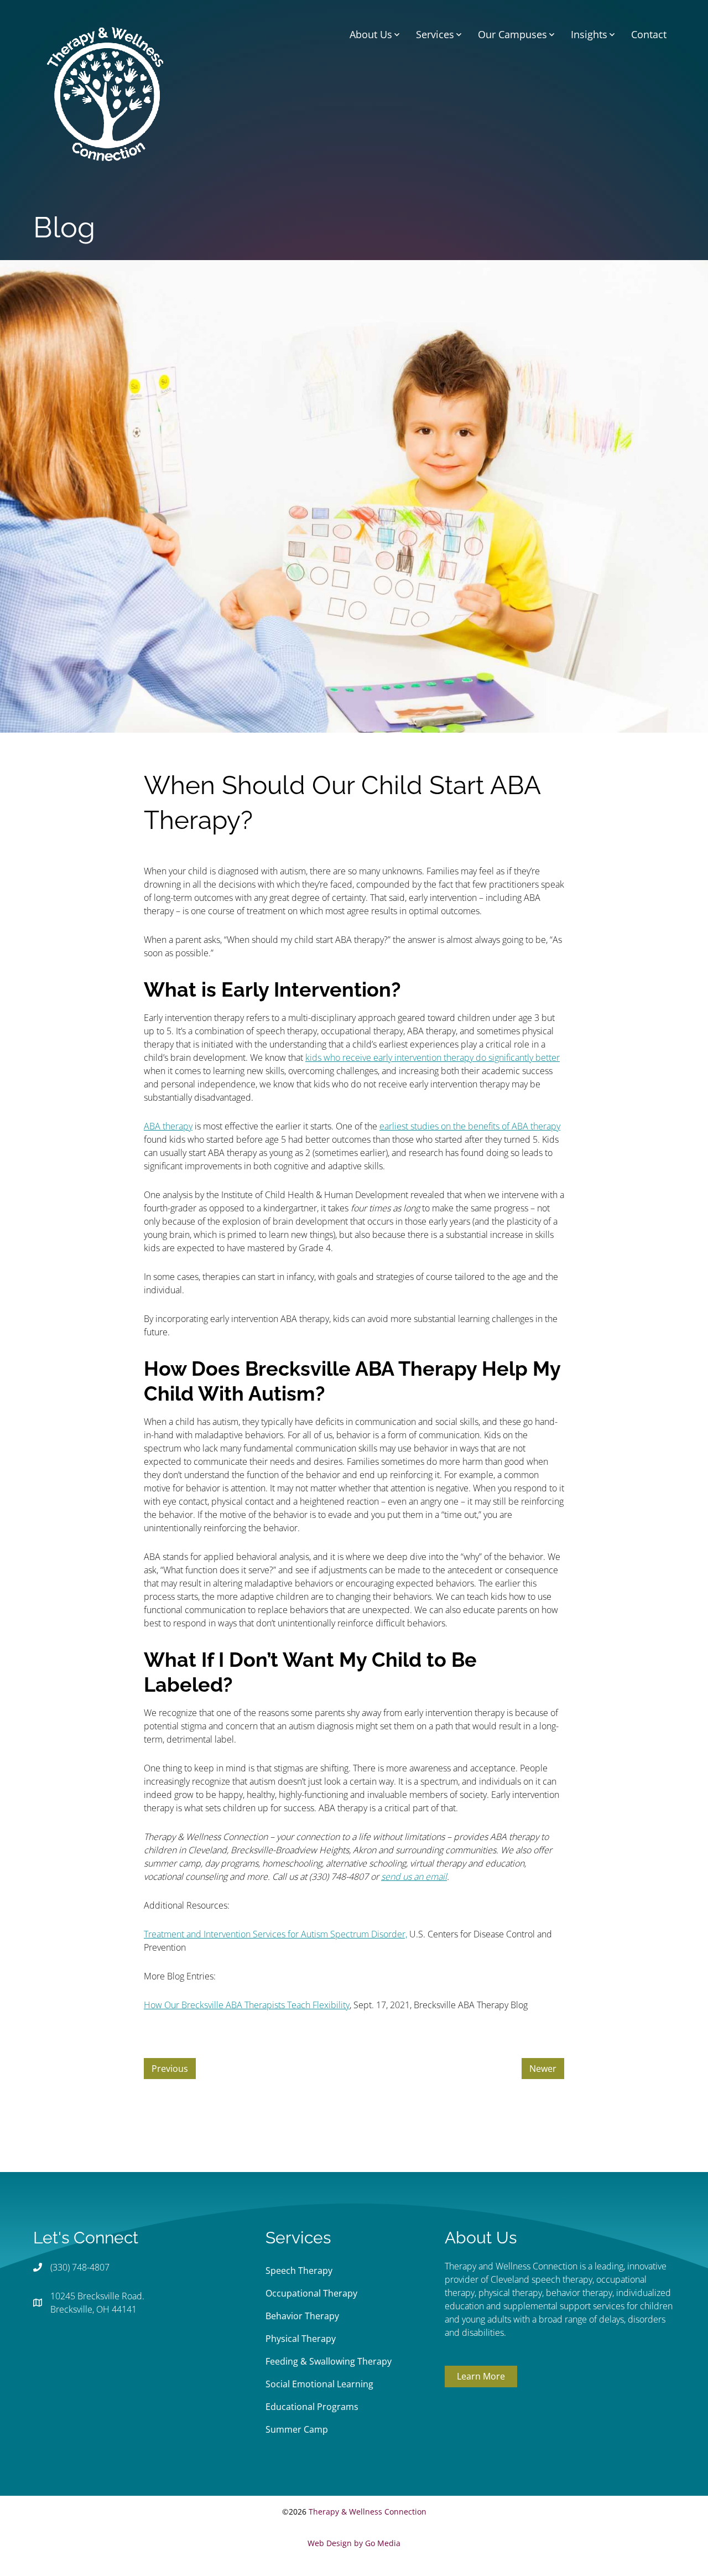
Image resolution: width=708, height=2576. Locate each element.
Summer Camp (297, 2429)
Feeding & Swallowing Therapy (329, 2361)
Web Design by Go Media (354, 2543)
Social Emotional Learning (319, 2384)
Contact (649, 34)
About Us (371, 34)
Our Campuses (512, 34)
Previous (170, 2069)
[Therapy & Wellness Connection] (105, 93)
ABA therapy (168, 1126)
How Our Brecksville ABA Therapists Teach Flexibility (247, 2005)
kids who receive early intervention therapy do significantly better (433, 1058)
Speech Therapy (299, 2271)
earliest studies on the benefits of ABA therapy (470, 1126)
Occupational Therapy (311, 2293)
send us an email (414, 1877)
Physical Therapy (301, 2339)
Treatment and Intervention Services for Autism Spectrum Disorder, (275, 1934)
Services (435, 34)
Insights (589, 34)
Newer (543, 2069)
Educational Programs (312, 2407)
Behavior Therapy (302, 2316)
